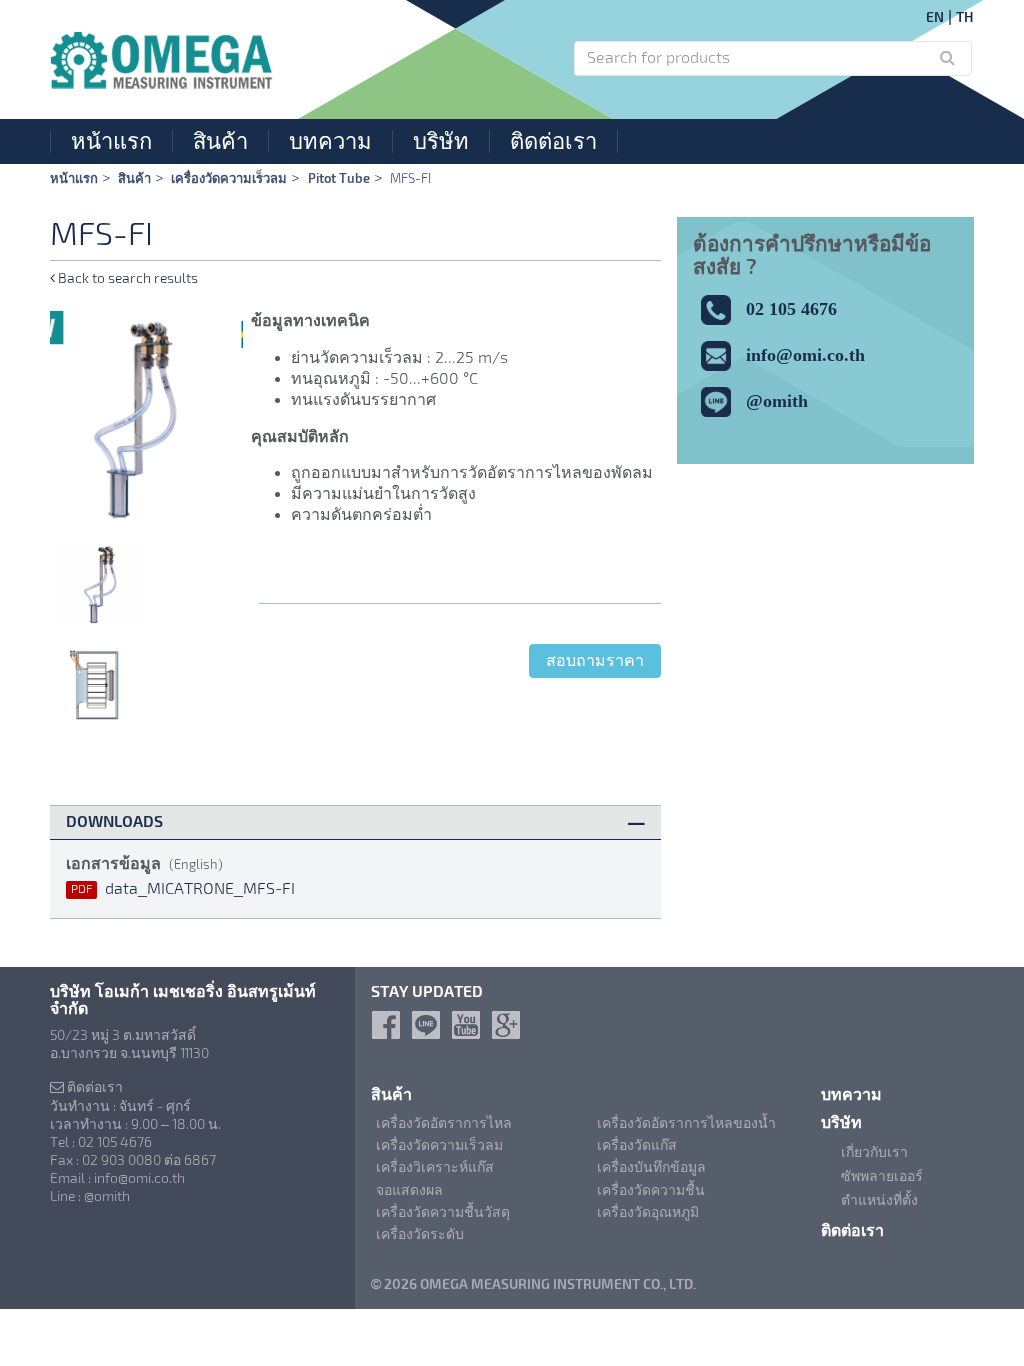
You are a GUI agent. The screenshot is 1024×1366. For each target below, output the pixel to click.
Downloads (114, 821)
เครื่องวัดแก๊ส (637, 1145)
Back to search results (126, 278)
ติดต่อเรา (553, 141)
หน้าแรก (111, 141)
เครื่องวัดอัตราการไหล (444, 1123)
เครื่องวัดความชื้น (651, 1190)
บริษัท (441, 141)
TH (965, 17)
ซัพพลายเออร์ (882, 1176)
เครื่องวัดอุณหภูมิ (648, 1212)
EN (935, 17)
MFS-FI (410, 178)
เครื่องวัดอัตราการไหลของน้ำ (686, 1123)
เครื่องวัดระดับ (420, 1234)
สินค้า (220, 141)
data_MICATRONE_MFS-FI (183, 888)
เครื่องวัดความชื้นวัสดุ (443, 1212)
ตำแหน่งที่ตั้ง (879, 1200)
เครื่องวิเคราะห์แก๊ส (435, 1167)
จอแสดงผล (409, 1190)
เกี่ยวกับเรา (874, 1152)
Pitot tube (339, 178)
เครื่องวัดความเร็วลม (229, 178)
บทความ (330, 141)
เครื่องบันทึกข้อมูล (651, 1167)
